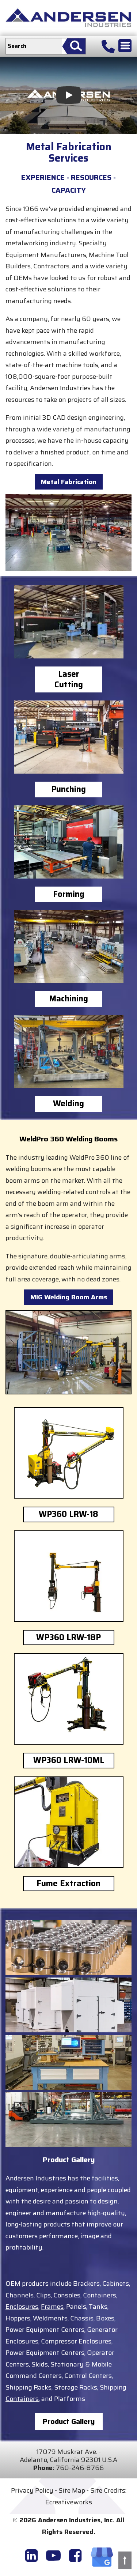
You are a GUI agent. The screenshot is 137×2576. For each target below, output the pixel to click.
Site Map (72, 2490)
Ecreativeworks (69, 2502)
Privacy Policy (32, 2490)
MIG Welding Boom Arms (69, 1297)
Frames (52, 2307)
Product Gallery (69, 2421)
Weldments (50, 2318)
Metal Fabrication (69, 482)
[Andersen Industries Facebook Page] (75, 2556)
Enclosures (22, 2307)
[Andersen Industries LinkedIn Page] (31, 2556)
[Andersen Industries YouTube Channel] (53, 2556)
